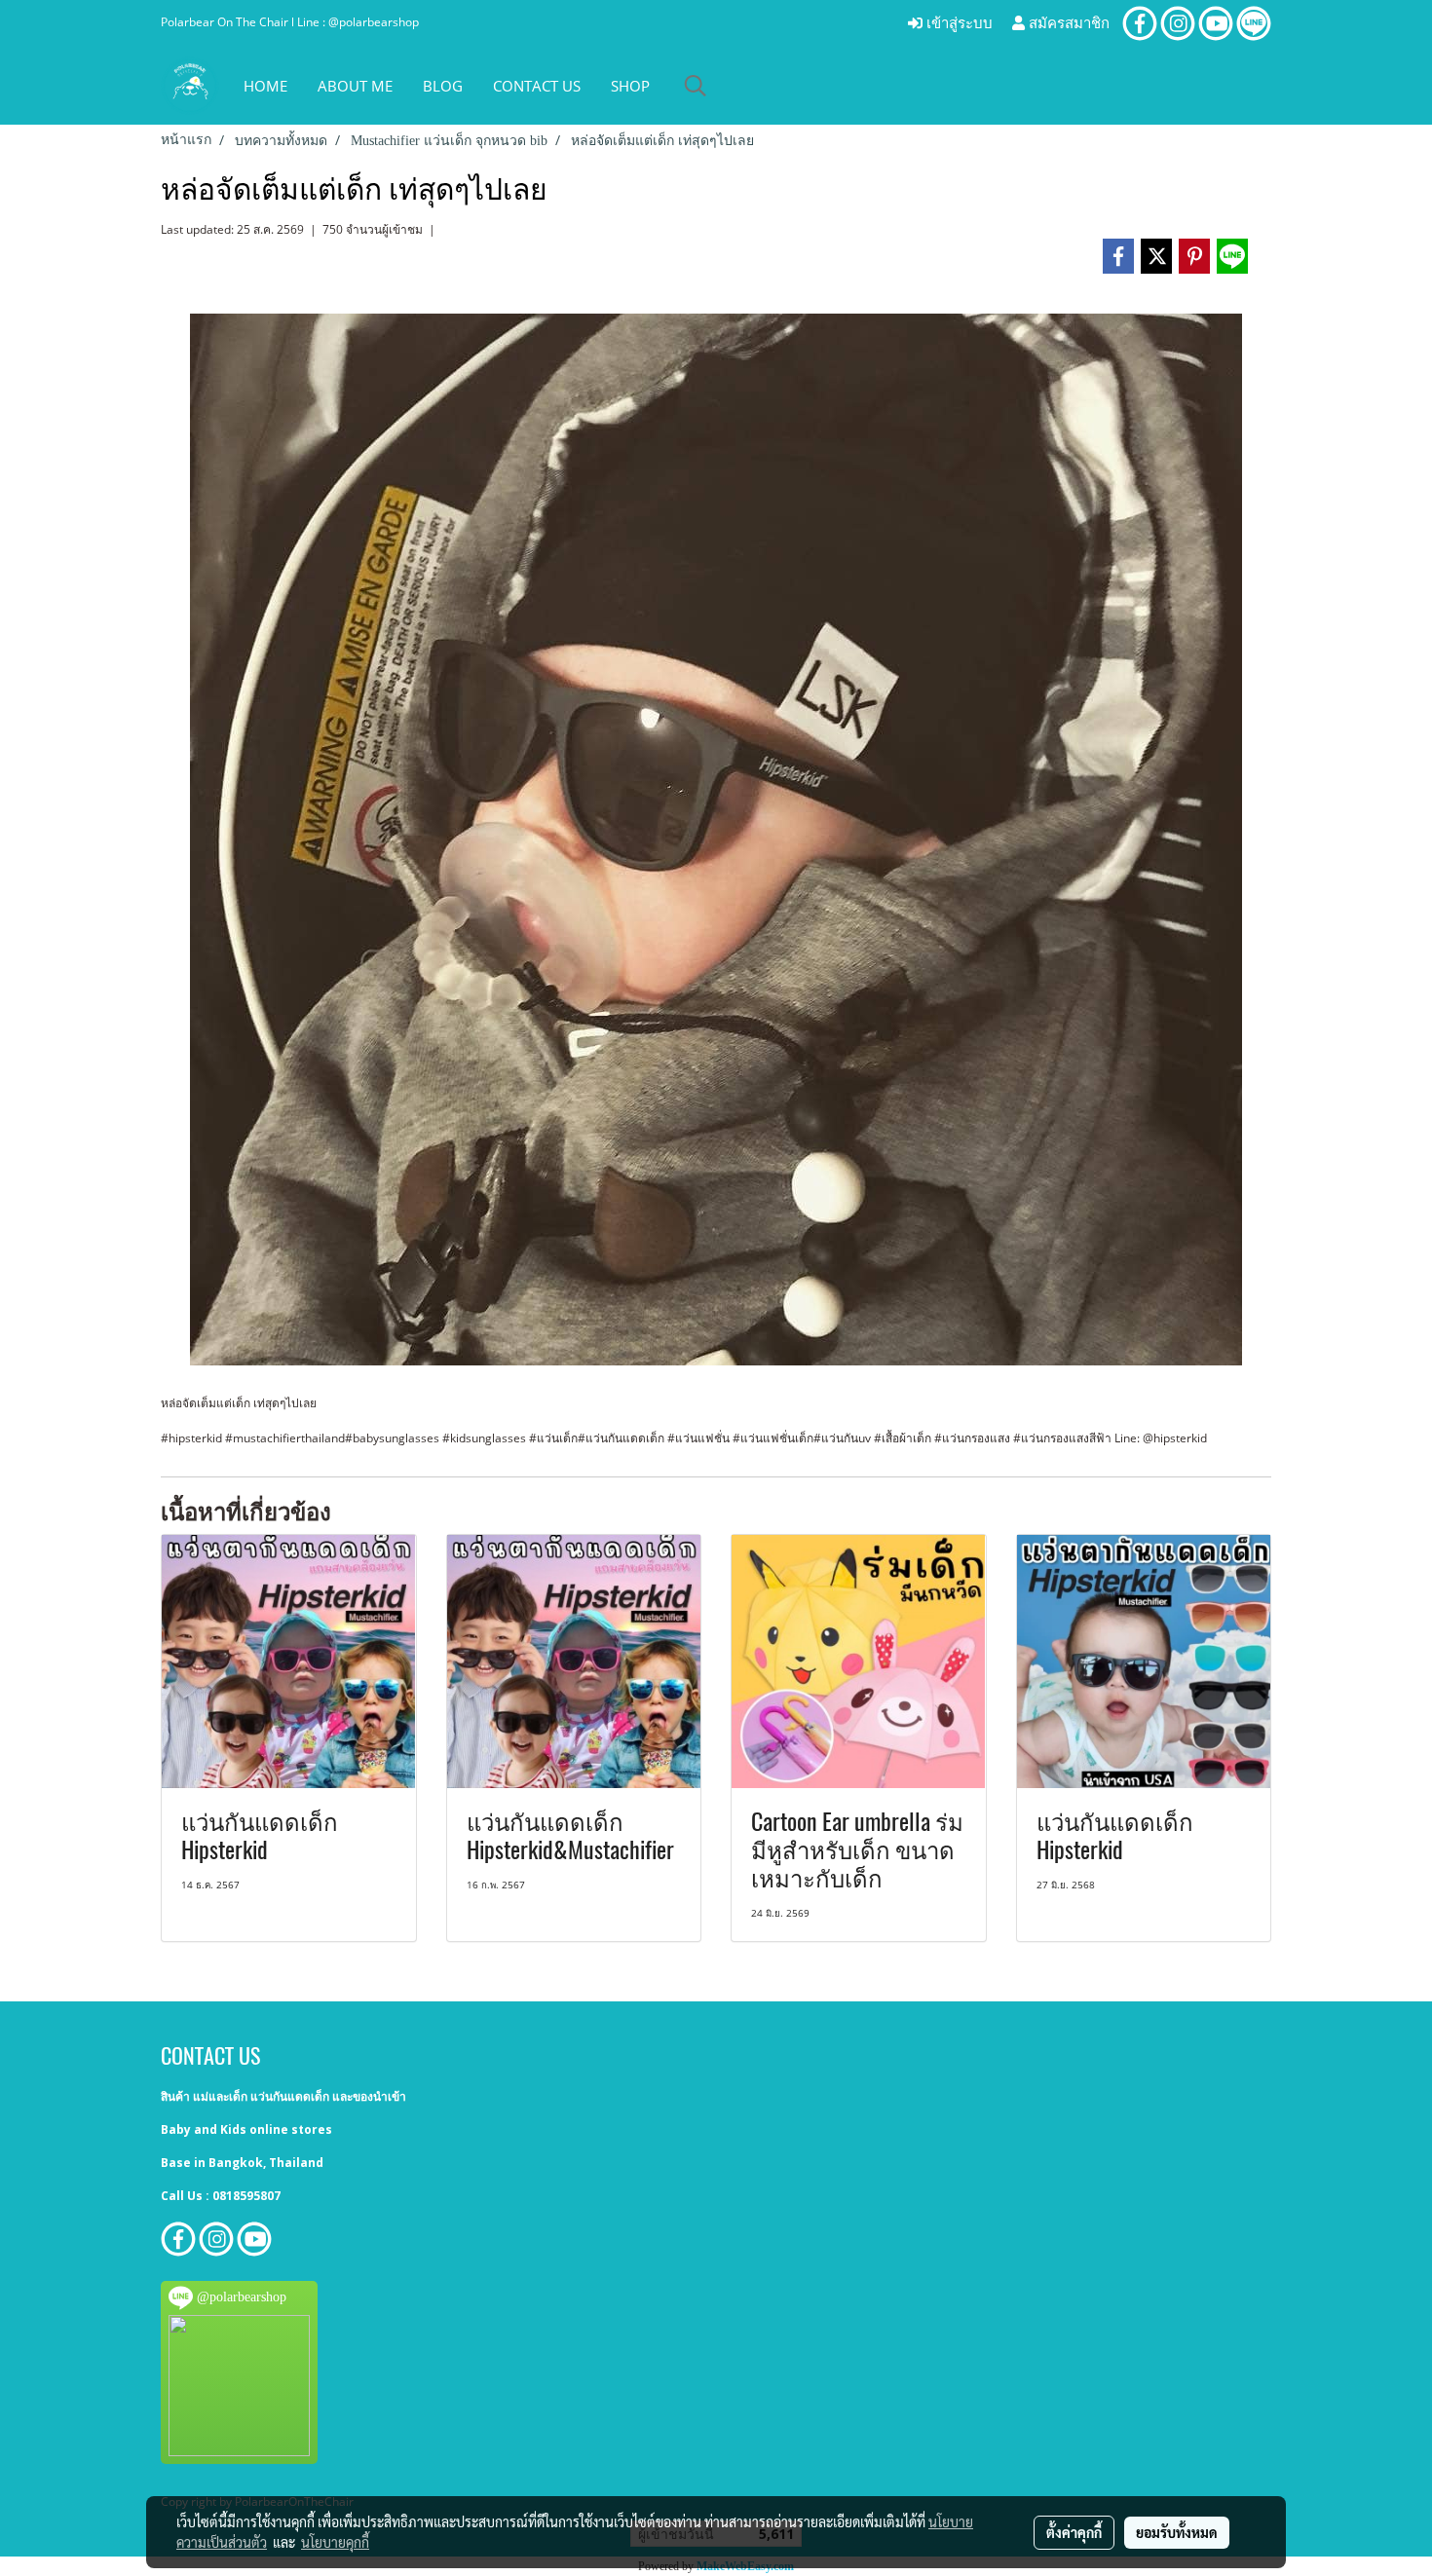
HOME (265, 86)
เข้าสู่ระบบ (958, 23)
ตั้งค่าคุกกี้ (1074, 2532)
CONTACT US (537, 86)
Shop (630, 86)
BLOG (443, 86)
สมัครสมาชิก (1067, 23)
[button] (696, 86)
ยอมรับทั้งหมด (1177, 2532)
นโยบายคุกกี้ (335, 2542)
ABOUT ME (355, 86)
